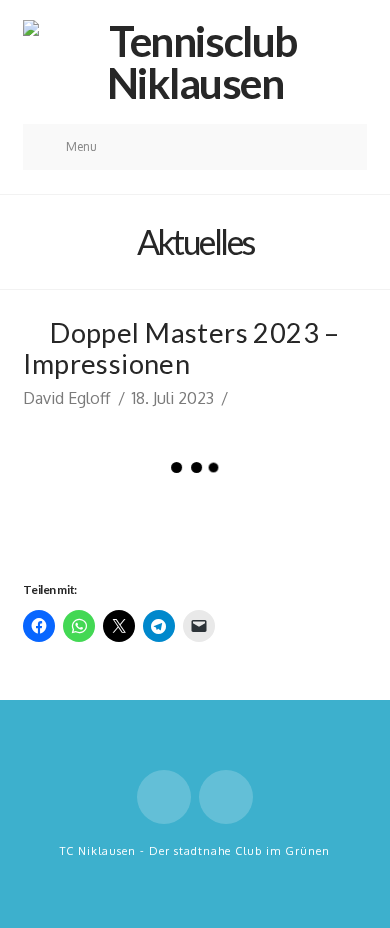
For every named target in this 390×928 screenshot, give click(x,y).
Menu (81, 146)
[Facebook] (164, 797)
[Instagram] (226, 797)
